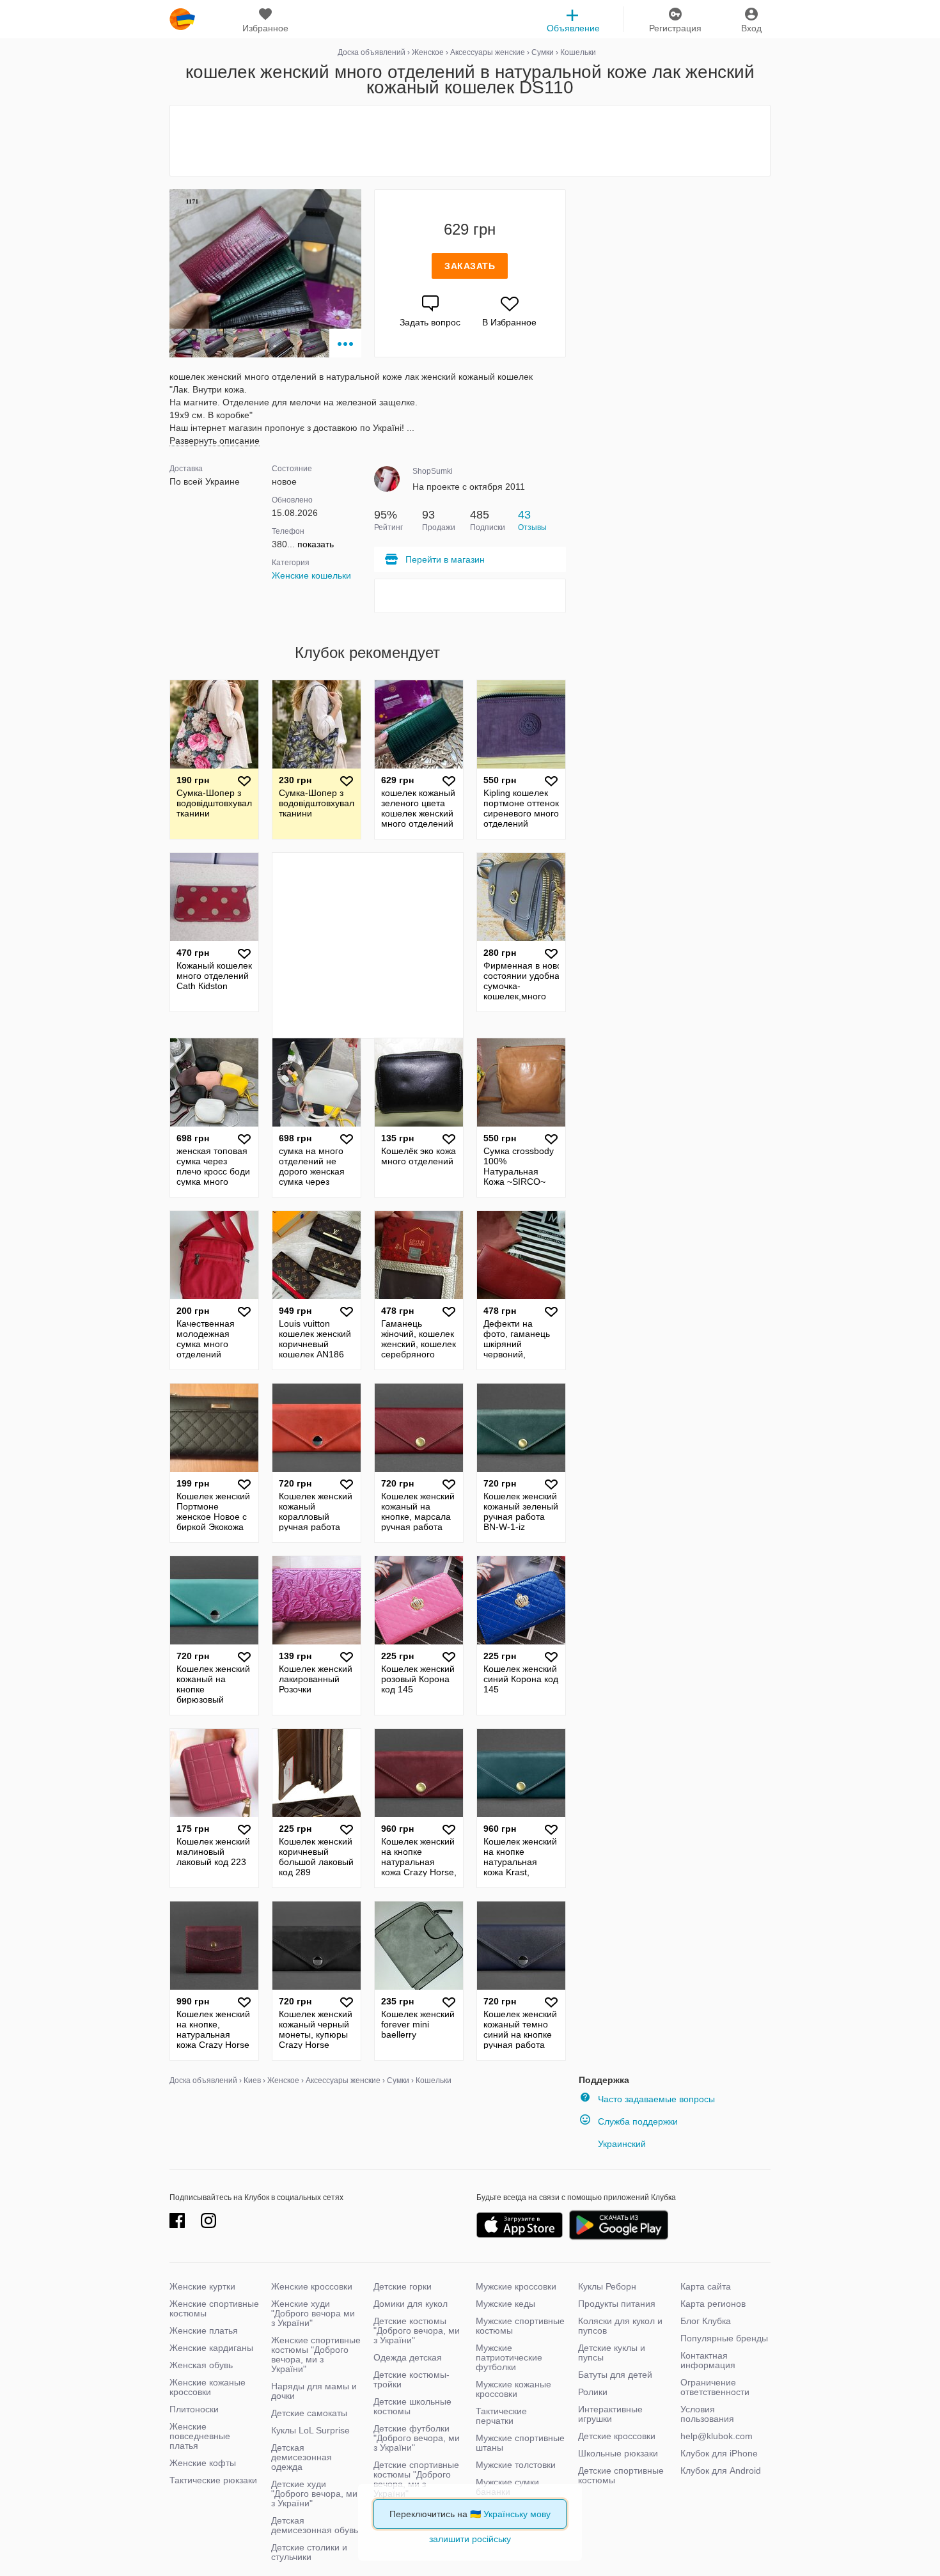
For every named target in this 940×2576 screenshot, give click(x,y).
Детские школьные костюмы (412, 2406)
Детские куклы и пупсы (612, 2353)
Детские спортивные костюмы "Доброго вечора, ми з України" (416, 2479)
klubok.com (182, 19)
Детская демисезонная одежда (302, 2457)
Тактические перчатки (501, 2416)
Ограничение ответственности (715, 2387)
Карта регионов (713, 2304)
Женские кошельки (311, 575)
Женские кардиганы (211, 2348)
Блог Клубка (706, 2321)
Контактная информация (708, 2360)
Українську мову (517, 2514)
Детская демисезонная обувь (315, 2525)
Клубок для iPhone (719, 2453)
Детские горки (403, 2286)
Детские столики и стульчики (309, 2552)
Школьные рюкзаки (618, 2453)
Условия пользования (707, 2414)
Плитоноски (194, 2409)
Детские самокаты (309, 2413)
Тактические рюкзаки (213, 2480)
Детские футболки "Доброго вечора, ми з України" (417, 2438)
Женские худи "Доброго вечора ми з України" (313, 2313)
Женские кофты (203, 2463)
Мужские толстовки (516, 2465)
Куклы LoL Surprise (310, 2430)
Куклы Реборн (607, 2286)
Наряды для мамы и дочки (314, 2391)
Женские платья (204, 2330)
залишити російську (470, 2539)
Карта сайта (706, 2286)
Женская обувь (201, 2365)
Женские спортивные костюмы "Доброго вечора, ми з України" (316, 2354)
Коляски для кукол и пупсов (620, 2326)
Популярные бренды (724, 2338)
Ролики (593, 2392)
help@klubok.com (717, 2436)
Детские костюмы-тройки (411, 2379)
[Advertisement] (470, 141)
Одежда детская (408, 2357)
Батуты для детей (615, 2375)
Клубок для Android (721, 2471)
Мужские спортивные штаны (520, 2443)
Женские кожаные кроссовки (208, 2387)
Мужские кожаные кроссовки (513, 2389)
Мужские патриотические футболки (509, 2357)
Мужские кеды (505, 2304)
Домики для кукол (411, 2304)
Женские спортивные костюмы (214, 2308)
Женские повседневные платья (200, 2436)
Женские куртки (202, 2286)
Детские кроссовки (617, 2436)
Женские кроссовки (312, 2286)
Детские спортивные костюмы (621, 2475)
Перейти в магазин (445, 559)
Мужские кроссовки (516, 2286)
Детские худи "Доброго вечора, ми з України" (314, 2494)
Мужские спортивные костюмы (520, 2326)
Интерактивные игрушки (610, 2414)
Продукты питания (617, 2304)
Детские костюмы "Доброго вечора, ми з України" (417, 2330)
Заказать (470, 266)
